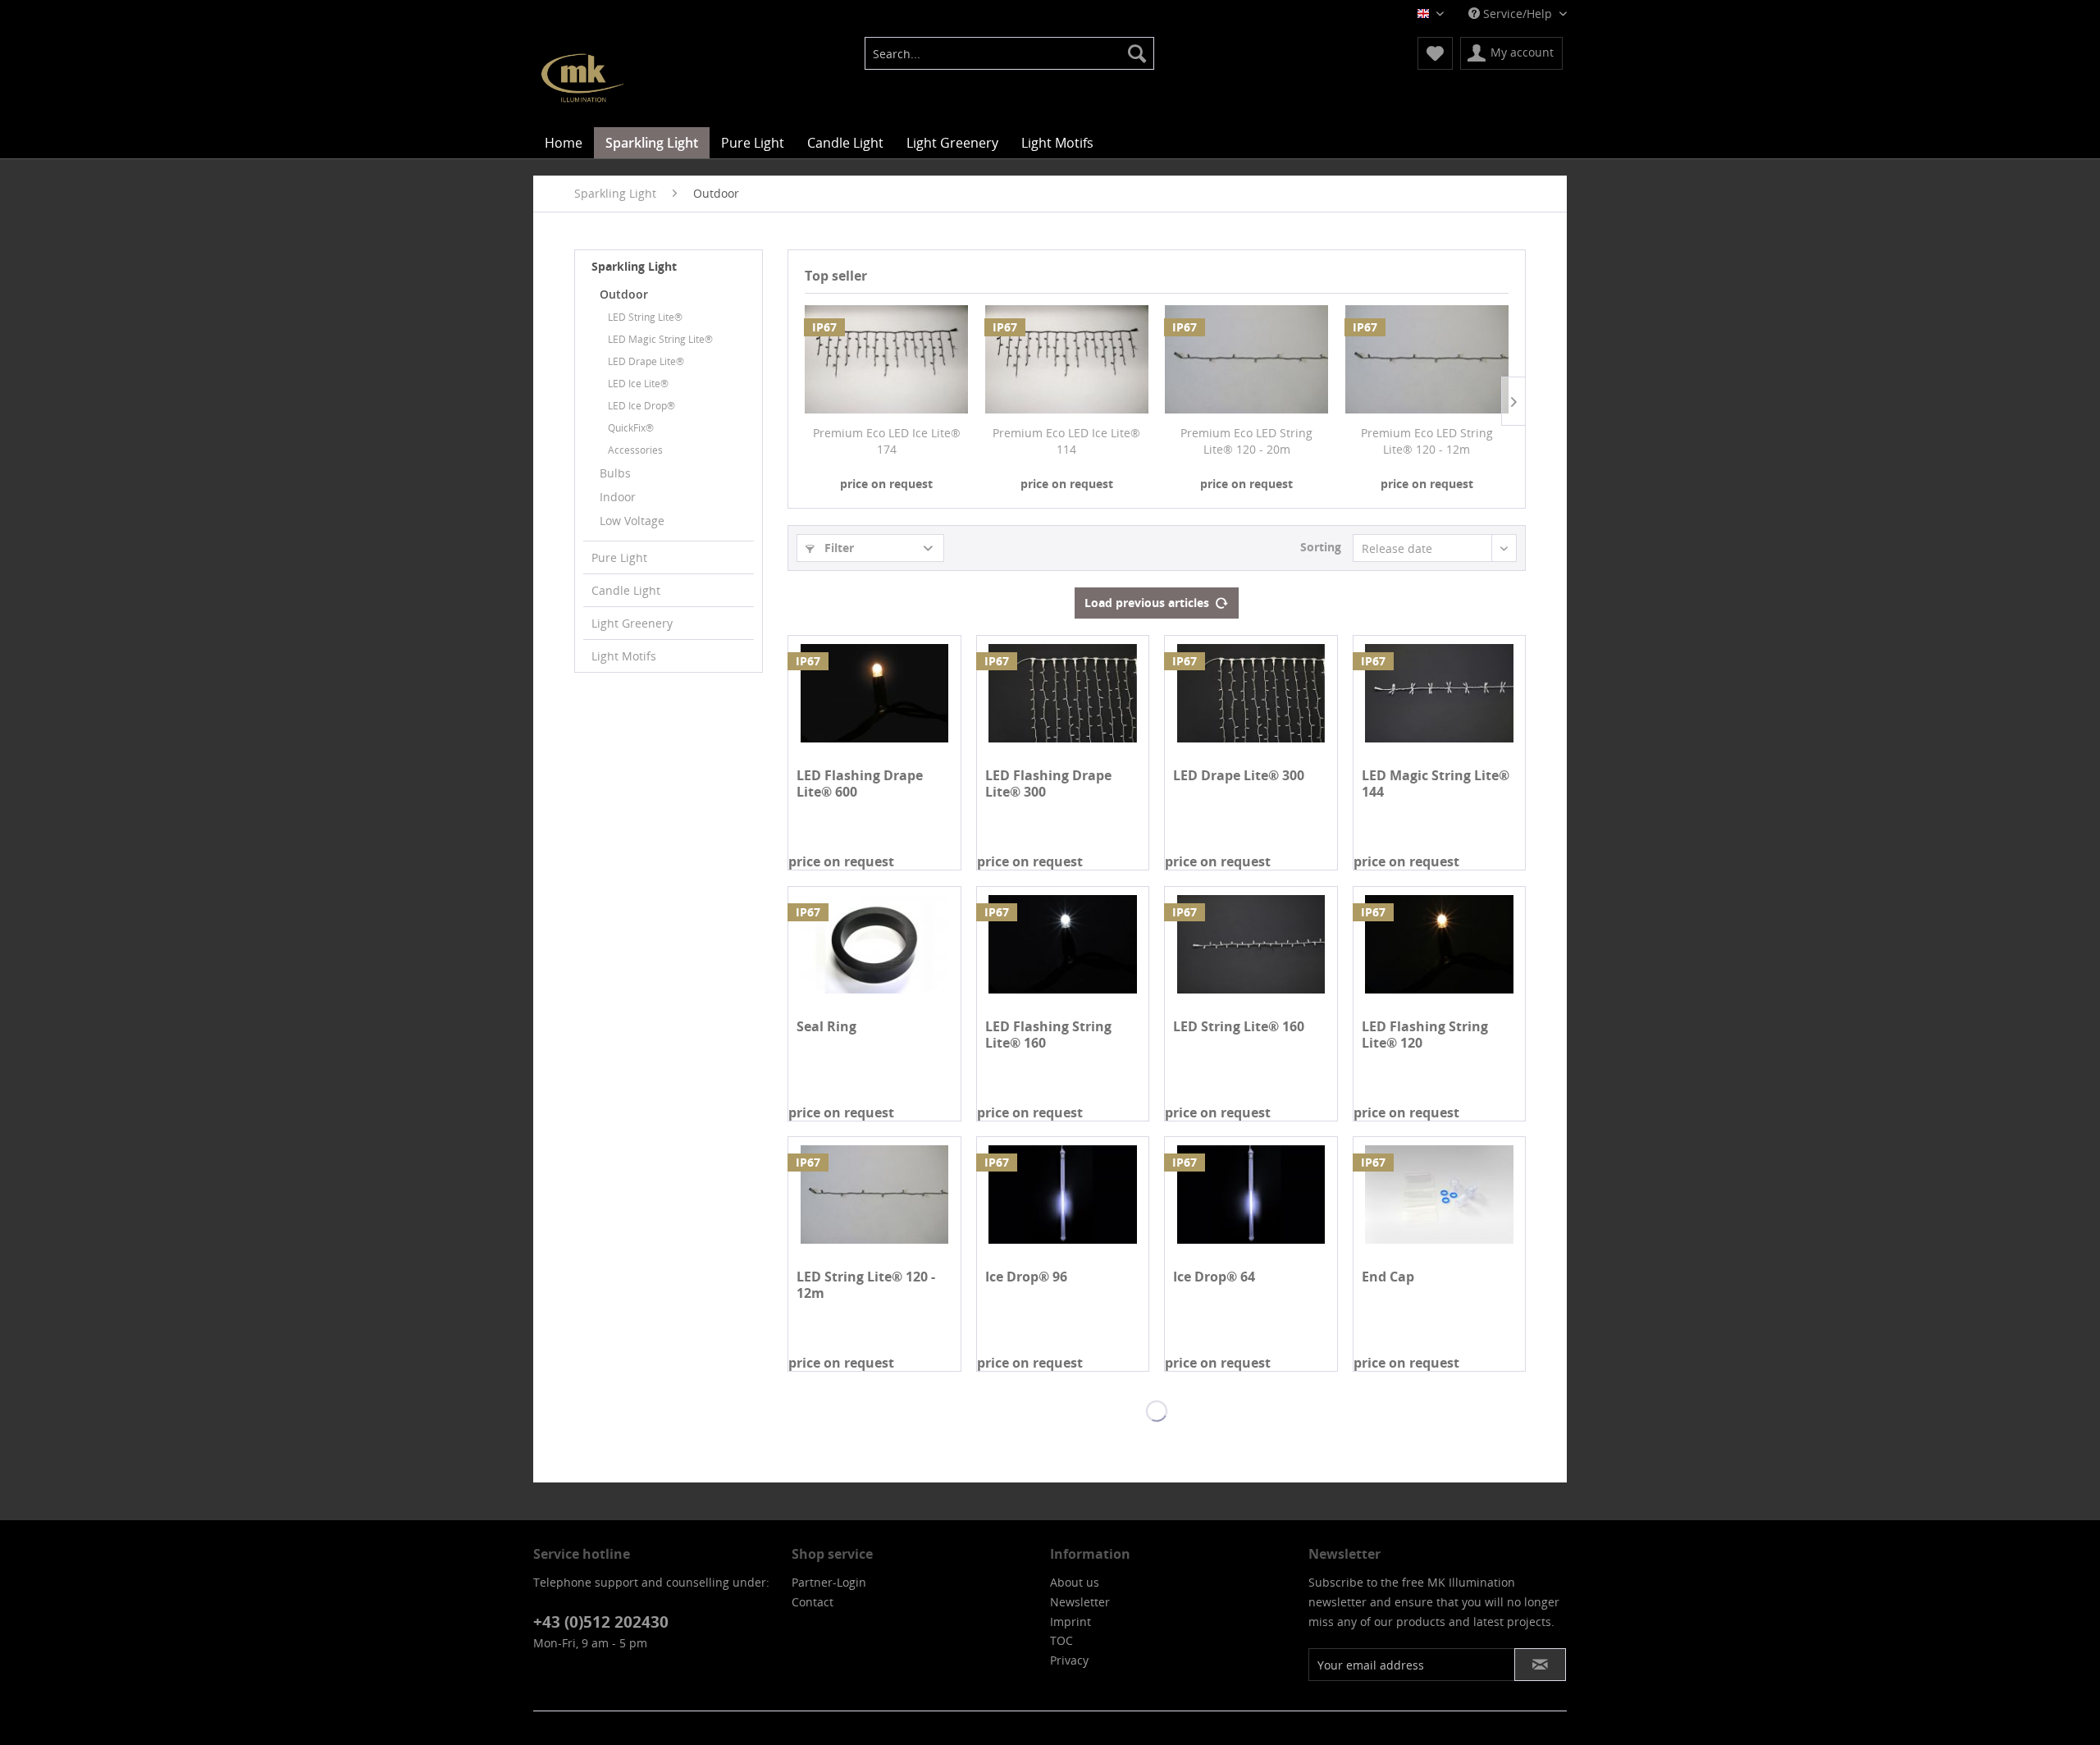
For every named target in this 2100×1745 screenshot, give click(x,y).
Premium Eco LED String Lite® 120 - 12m (1427, 441)
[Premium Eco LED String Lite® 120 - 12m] (1427, 359)
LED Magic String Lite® (660, 339)
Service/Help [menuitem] (1518, 14)
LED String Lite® (645, 317)
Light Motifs (624, 656)
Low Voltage (632, 521)
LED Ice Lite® (638, 384)
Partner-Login (829, 1582)
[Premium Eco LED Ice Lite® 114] (1067, 359)
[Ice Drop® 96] (1063, 1195)
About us (1075, 1582)
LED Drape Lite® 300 (1239, 776)
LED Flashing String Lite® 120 (1425, 1035)
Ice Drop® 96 (1026, 1277)
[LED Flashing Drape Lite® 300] (1063, 693)
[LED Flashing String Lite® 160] (1063, 944)
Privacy (1069, 1660)
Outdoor (624, 294)
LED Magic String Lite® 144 (1436, 783)
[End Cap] (1439, 1195)
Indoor (618, 497)
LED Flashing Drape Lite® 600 (860, 783)
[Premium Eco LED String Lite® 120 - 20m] (1247, 359)
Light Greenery (632, 623)
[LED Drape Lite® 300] (1251, 693)
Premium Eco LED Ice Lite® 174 (887, 441)
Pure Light (619, 557)
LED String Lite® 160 (1239, 1027)
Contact (813, 1602)
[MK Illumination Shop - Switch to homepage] (582, 78)
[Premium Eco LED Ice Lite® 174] (887, 359)
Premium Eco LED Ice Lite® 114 (1066, 441)
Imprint (1071, 1622)
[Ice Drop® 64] (1251, 1195)
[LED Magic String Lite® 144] (1439, 693)
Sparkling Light (634, 266)
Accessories (635, 450)
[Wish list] (1435, 53)
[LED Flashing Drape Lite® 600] (874, 693)
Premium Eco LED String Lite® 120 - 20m (1246, 441)
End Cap (1388, 1277)
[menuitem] (1009, 53)
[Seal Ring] (874, 944)
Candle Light (626, 590)
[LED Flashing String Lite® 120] (1439, 944)
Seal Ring (826, 1027)
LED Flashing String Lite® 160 (1048, 1035)
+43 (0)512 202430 (601, 1622)
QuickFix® (631, 428)
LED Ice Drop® (641, 406)
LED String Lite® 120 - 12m (866, 1285)
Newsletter (1080, 1602)
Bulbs (615, 473)
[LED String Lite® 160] (1251, 944)
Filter (838, 548)
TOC (1061, 1640)
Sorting (1321, 547)
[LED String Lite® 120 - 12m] (874, 1195)
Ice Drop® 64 (1214, 1277)
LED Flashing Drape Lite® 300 (1048, 783)
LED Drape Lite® (646, 361)
